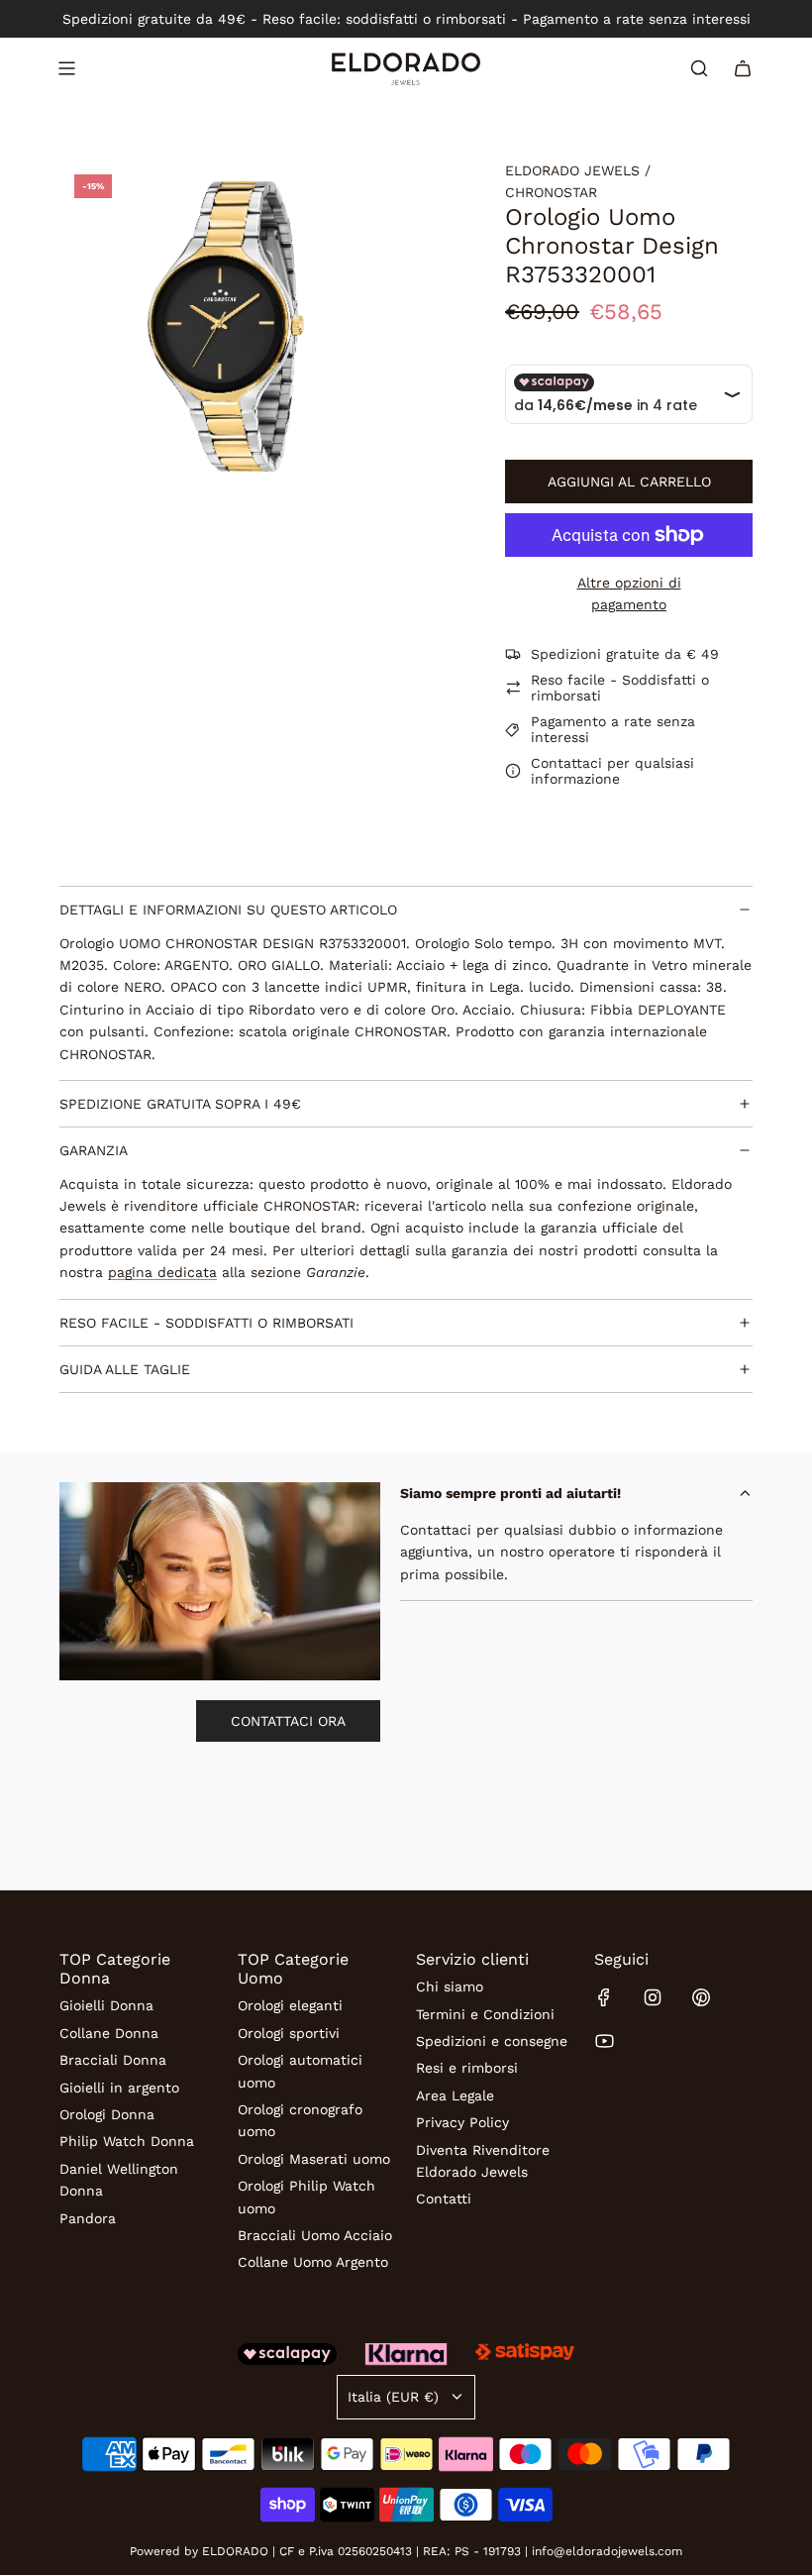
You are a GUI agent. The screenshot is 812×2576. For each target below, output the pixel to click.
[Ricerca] (699, 68)
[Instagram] (653, 1997)
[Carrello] (743, 68)
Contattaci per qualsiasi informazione (612, 771)
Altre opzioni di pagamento (629, 593)
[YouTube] (604, 2041)
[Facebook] (604, 1997)
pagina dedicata (162, 1272)
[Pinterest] (701, 1997)
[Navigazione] (66, 68)
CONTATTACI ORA (288, 1721)
